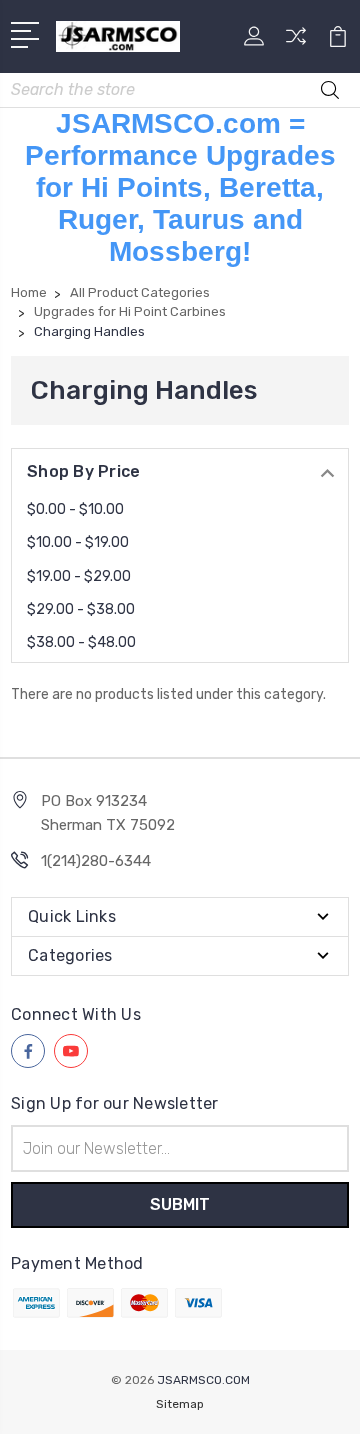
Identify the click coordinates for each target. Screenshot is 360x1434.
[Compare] (296, 42)
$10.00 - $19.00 (78, 542)
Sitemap (180, 1404)
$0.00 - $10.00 (75, 509)
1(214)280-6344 (96, 861)
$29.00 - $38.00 (81, 609)
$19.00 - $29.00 (79, 576)
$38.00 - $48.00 (81, 642)
